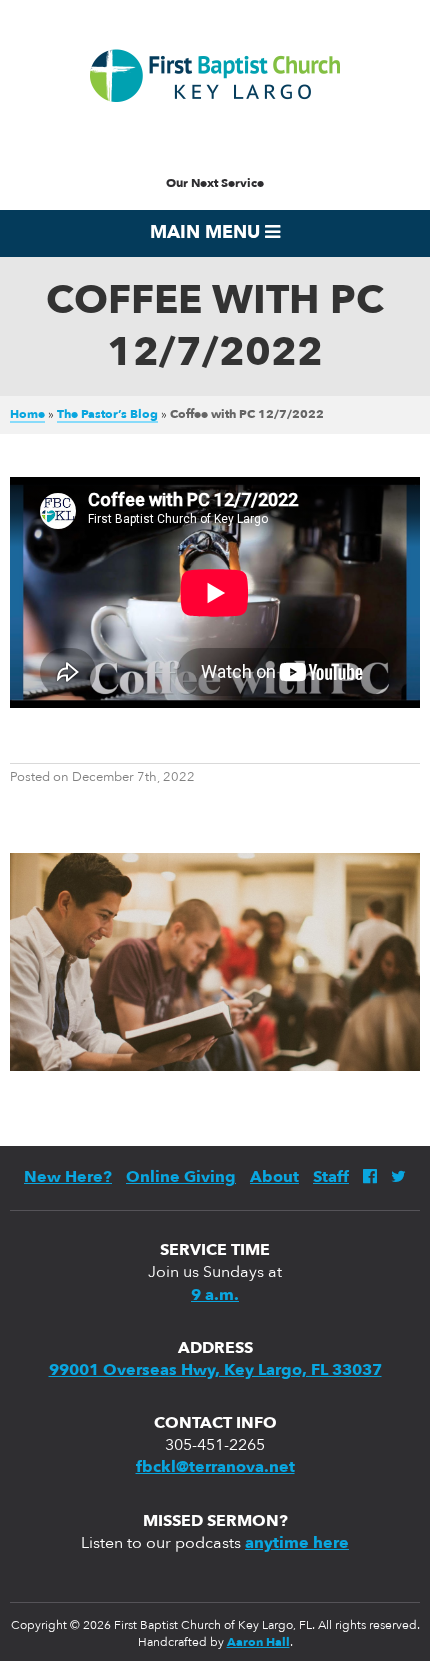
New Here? (68, 1178)
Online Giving (181, 1178)
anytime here (297, 1544)
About (274, 1178)
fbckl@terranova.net (215, 1468)
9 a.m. (215, 1296)
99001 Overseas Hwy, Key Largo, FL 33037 (215, 1371)
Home (27, 415)
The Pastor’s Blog (107, 415)
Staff (331, 1178)
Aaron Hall (258, 1643)
